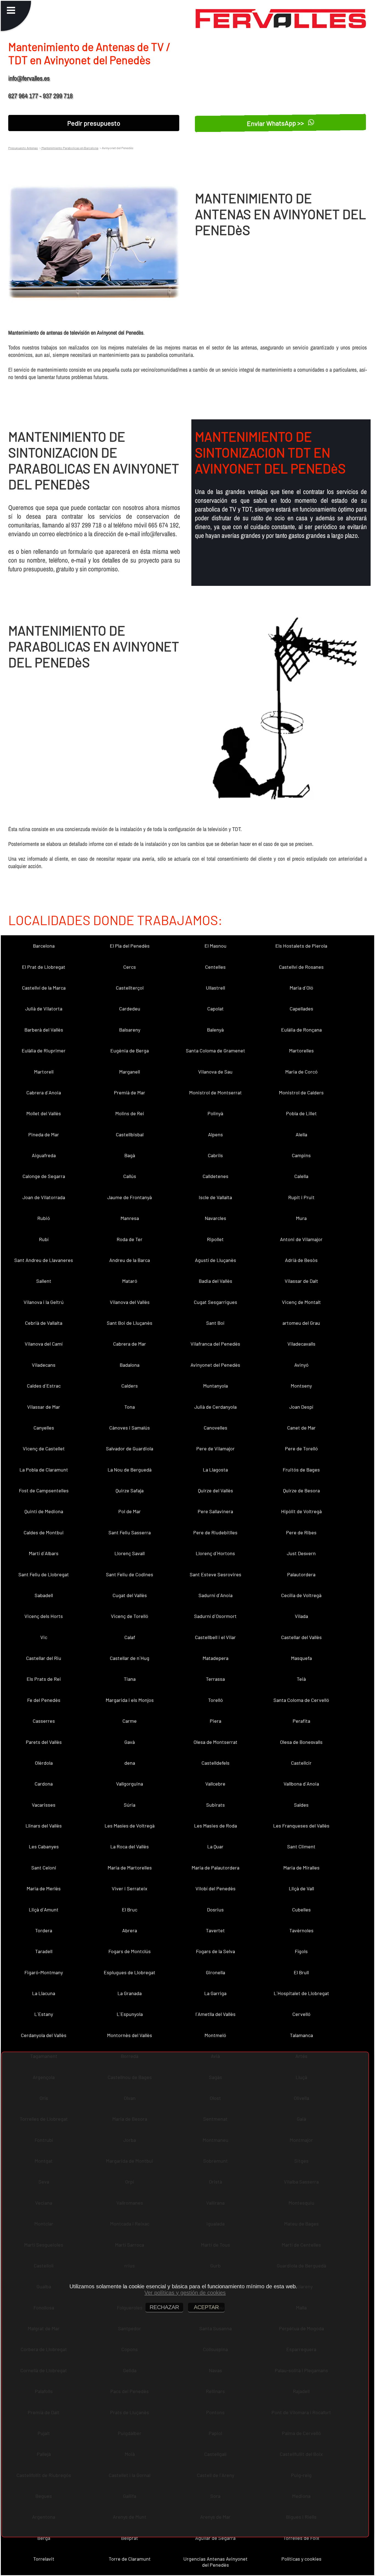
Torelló (216, 1700)
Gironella (216, 1972)
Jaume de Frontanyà (130, 1197)
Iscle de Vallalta (215, 1197)
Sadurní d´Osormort (215, 1616)
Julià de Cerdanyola (216, 1407)
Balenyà (215, 1030)
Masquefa (301, 1658)
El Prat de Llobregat (44, 967)
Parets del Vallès (44, 1742)
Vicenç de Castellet (44, 1448)
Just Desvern (301, 1553)
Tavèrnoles (301, 1930)
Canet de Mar (301, 1428)
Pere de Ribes (301, 1532)
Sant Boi (215, 1323)
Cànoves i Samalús (130, 1428)
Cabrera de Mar (130, 1344)
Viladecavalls (301, 1344)
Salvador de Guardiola (130, 1448)
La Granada (130, 1993)
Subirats (216, 1805)
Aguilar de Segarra (215, 2538)
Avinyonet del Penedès (215, 1365)
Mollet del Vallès (44, 1113)
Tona (130, 1407)
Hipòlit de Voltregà (301, 1511)
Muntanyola (216, 1386)
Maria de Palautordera (216, 1868)
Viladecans (44, 1365)
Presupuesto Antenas (23, 148)
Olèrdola (44, 1763)
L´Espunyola (130, 2014)
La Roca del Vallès (130, 1846)
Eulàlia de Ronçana (301, 1030)
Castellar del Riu (44, 1658)
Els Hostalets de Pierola (301, 946)
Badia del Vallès (216, 1281)
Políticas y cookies (301, 2559)
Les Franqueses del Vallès (301, 1826)
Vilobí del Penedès (216, 1888)
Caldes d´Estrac (44, 1386)
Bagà (130, 1155)
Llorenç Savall (130, 1553)
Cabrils (215, 1155)
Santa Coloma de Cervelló (301, 1700)
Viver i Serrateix (130, 1888)
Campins (301, 1155)
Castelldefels (216, 1763)
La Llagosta (215, 1470)
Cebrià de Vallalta (44, 1323)
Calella (301, 1176)
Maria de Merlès (44, 1888)
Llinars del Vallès (44, 1826)
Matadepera (216, 1658)
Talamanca (301, 2035)
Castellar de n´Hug (130, 1658)
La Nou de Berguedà (130, 1470)
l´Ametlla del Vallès (216, 2014)
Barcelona (44, 946)
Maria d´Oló (301, 988)
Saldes (301, 1805)
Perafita (301, 1721)
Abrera (130, 1930)
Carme (130, 1721)
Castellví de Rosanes (301, 967)
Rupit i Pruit (301, 1197)
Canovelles (216, 1428)
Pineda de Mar (44, 1134)
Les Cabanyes (44, 1846)
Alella (301, 1134)
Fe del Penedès (44, 1700)
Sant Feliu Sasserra (130, 1532)
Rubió (44, 1218)
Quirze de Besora (301, 1490)
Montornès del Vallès (130, 2035)
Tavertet (215, 1930)
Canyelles (44, 1428)
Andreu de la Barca (130, 1260)
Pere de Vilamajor (216, 1448)
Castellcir (301, 1763)
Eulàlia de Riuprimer (44, 1050)
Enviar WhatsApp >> (276, 123)
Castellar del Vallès (301, 1637)
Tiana (130, 1679)
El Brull (301, 1972)
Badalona (130, 1365)
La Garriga (215, 1993)
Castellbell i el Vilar (215, 1637)
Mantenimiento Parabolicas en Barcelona (70, 148)
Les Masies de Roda (216, 1826)
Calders (130, 1386)
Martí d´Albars (44, 1553)
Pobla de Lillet (301, 1113)
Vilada (301, 1616)
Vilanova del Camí (44, 1344)
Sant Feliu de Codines (130, 1574)
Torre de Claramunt (130, 2559)
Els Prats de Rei (44, 1679)
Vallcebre (215, 1784)
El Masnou (216, 946)
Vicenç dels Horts (44, 1616)
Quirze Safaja (130, 1490)
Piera (216, 1721)
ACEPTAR (206, 2307)
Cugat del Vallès (130, 1595)
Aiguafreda (44, 1155)
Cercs (130, 967)
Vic (44, 1637)
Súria (130, 1805)
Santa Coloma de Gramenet (216, 1050)
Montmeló (215, 2035)
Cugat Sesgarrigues (216, 1302)
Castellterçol (130, 988)
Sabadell (44, 1595)
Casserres (44, 1721)
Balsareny (130, 1030)
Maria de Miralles (301, 1868)
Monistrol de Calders (301, 1092)
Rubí (44, 1239)
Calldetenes (216, 1176)
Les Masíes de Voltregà (130, 1826)
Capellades (301, 1009)
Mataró (130, 1281)
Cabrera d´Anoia (44, 1092)
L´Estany (44, 2014)
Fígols (301, 1951)
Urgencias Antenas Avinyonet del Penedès (216, 2562)
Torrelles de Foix (301, 2538)
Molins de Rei (130, 1113)
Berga (44, 2538)
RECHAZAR (164, 2307)
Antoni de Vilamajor (301, 1239)
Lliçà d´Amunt (44, 1910)
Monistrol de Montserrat (216, 1092)
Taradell (44, 1951)
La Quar (215, 1846)
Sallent (44, 1281)
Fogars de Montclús (130, 1951)
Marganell (130, 1072)
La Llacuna (44, 1993)
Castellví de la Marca (44, 988)
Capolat (216, 1009)
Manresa (130, 1218)
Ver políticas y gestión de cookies (185, 2293)
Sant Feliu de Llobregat (44, 1574)
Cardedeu (130, 1009)
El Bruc (130, 1910)
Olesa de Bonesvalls (301, 1742)
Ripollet (215, 1239)
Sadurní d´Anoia (216, 1595)
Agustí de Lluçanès (216, 1260)
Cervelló (301, 2014)
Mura (301, 1218)
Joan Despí (301, 1407)
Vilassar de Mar (44, 1407)
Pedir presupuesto (94, 123)
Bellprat (130, 2538)
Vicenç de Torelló (130, 1616)
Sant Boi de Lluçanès (130, 1323)
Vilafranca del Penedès (215, 1344)
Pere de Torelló (301, 1448)
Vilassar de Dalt (301, 1281)
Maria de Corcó (301, 1072)
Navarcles (216, 1218)
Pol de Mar (130, 1511)
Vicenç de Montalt (301, 1302)
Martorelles (301, 1050)
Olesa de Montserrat (216, 1742)
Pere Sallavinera (215, 1511)
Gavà (130, 1742)
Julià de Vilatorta (44, 1009)
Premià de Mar (130, 1092)
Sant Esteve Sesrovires (216, 1574)
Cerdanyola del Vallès (44, 2035)
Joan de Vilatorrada (44, 1197)
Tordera (44, 1930)
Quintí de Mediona (44, 1511)
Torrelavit (44, 2559)
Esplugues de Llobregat (130, 1972)
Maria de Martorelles (130, 1868)
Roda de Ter (130, 1239)
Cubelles (301, 1910)
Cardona (44, 1784)
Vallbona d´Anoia (301, 1784)
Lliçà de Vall (301, 1888)
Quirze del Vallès (216, 1490)
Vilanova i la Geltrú (44, 1302)
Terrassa (215, 1679)
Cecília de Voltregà (301, 1595)
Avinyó (301, 1365)
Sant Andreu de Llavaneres (44, 1260)
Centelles (215, 967)
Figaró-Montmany (44, 1972)
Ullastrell (216, 988)
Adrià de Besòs (301, 1260)
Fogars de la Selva (216, 1951)
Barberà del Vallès (44, 1030)
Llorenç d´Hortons (215, 1553)
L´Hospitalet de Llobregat (301, 1993)
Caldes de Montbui (44, 1532)
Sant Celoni (44, 1868)
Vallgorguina (130, 1784)
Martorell (44, 1072)
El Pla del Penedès (130, 946)
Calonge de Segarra (44, 1176)
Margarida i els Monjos (130, 1700)
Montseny (301, 1386)
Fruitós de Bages (301, 1470)
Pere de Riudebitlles (215, 1532)
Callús (130, 1176)
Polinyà (215, 1113)
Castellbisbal (130, 1134)
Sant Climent (301, 1846)
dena (130, 1763)
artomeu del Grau (301, 1323)
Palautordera (301, 1574)
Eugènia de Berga (130, 1050)
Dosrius (215, 1910)
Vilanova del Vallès (130, 1302)
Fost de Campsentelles (44, 1490)
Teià (301, 1679)
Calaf (130, 1637)
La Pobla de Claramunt (44, 1470)
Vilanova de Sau (215, 1072)
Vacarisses (44, 1805)
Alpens (216, 1134)
